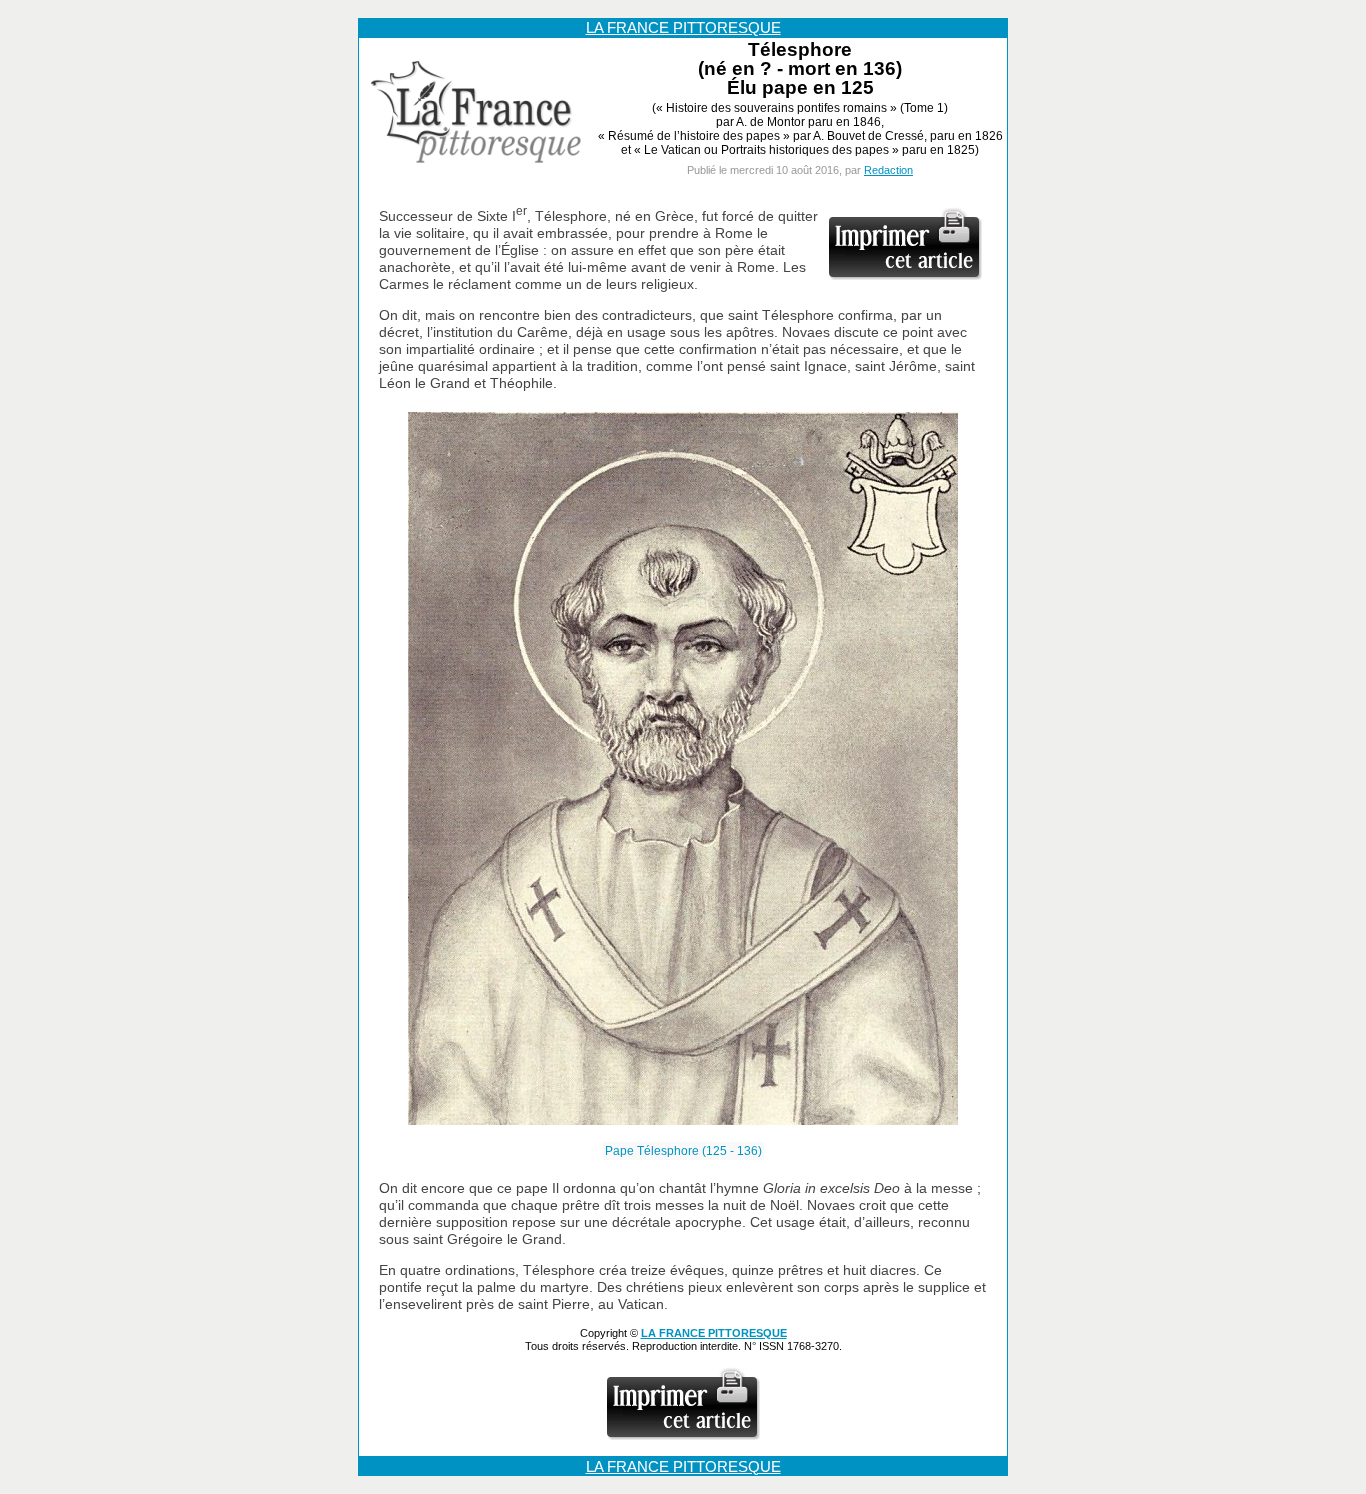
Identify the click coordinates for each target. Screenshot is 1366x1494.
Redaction (888, 170)
